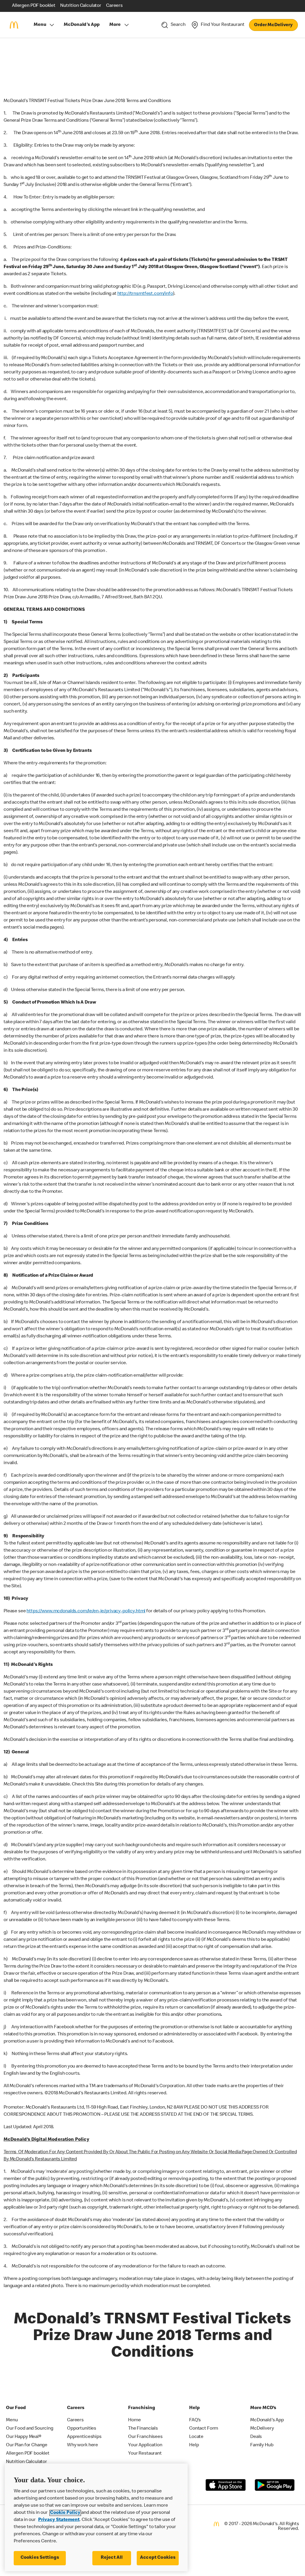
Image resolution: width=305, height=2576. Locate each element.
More (115, 25)
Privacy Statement (59, 2520)
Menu (40, 25)
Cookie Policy (65, 2513)
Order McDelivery (273, 25)
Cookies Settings (40, 2558)
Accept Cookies (158, 2558)
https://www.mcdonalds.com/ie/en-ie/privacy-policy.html (86, 1611)
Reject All (112, 2558)
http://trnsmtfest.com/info (145, 294)
